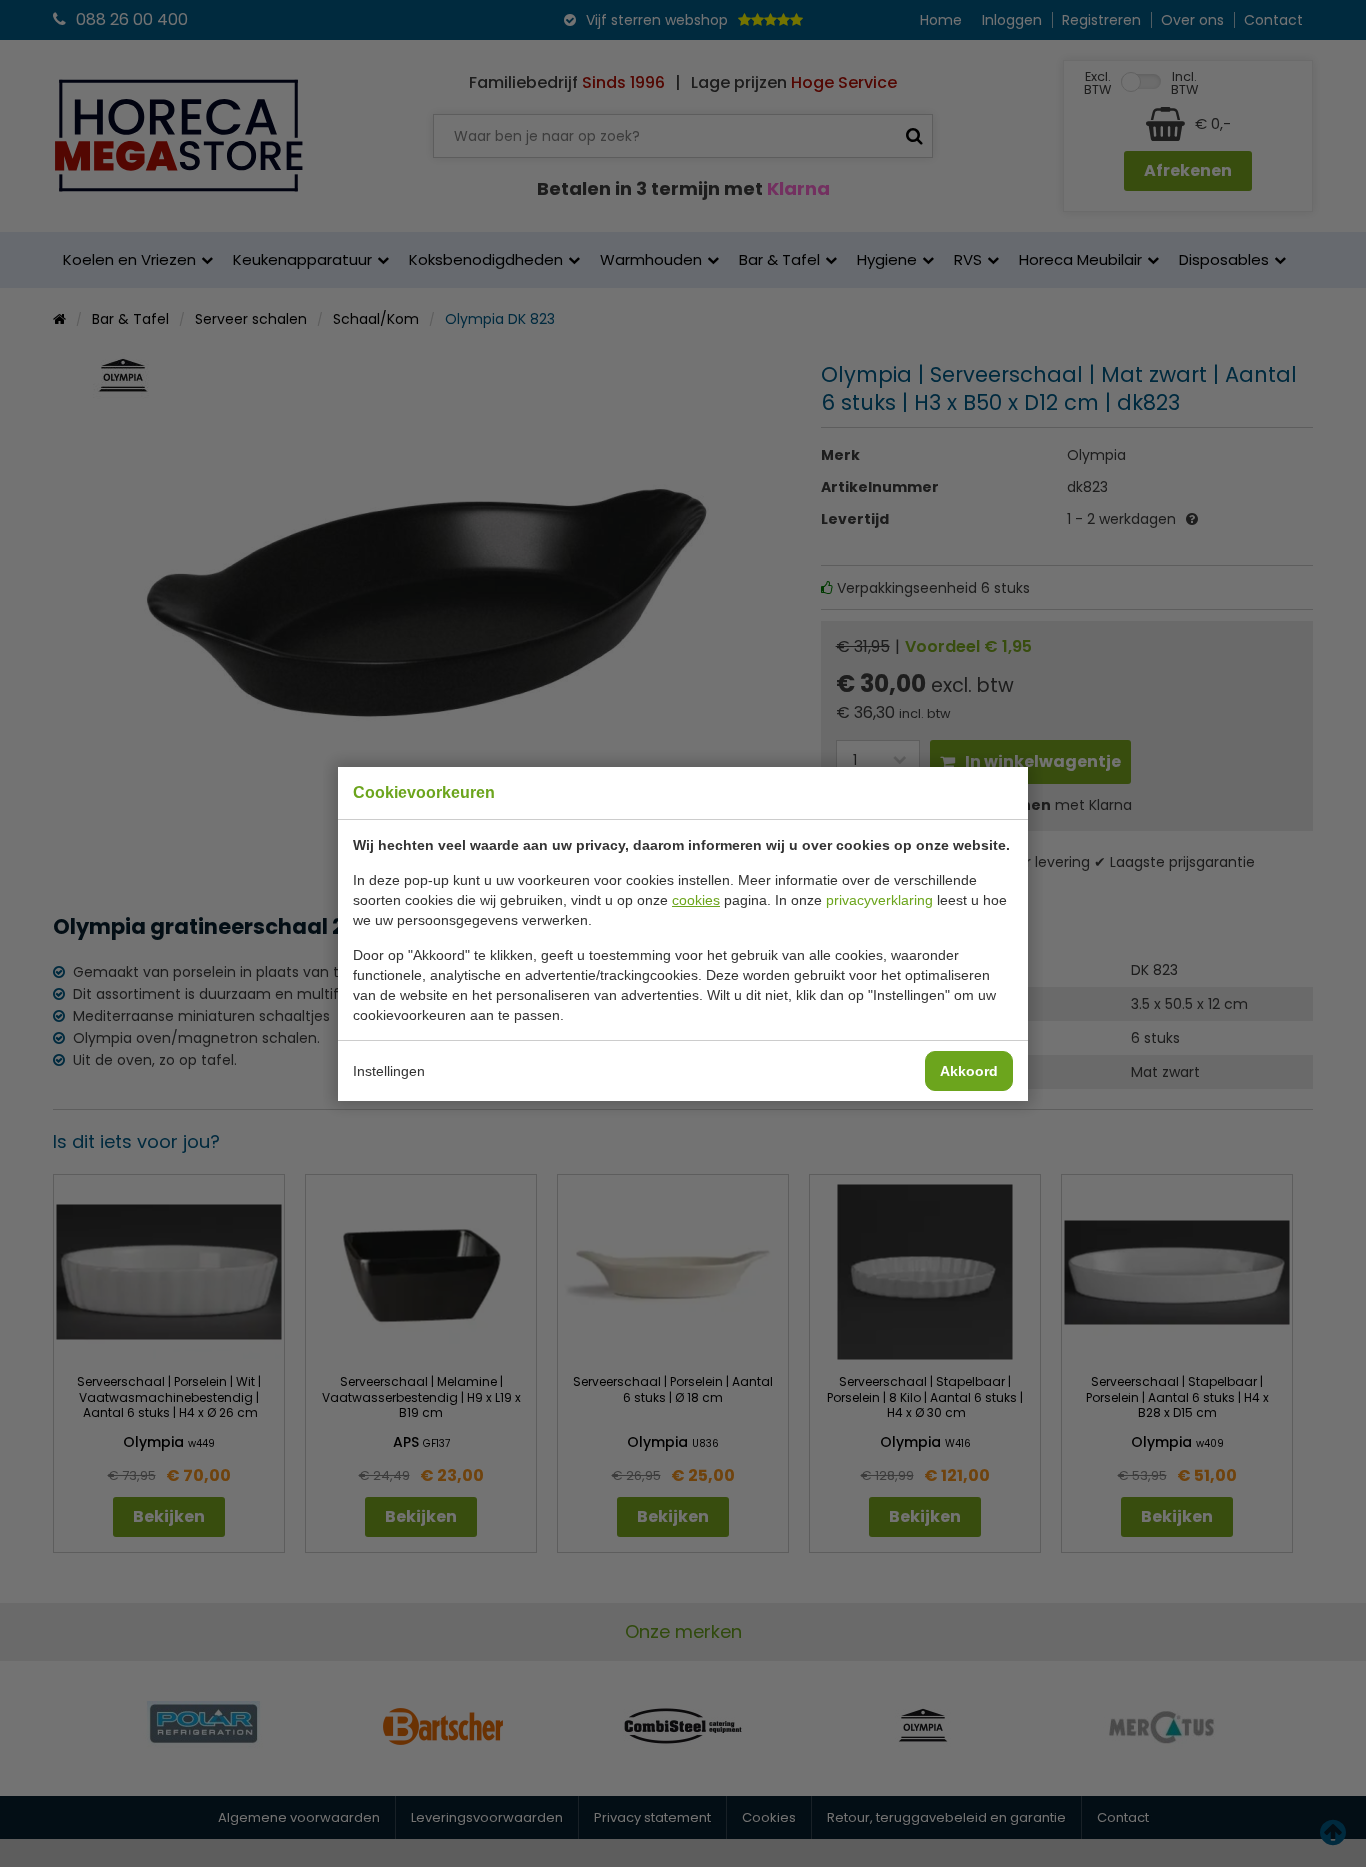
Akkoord (969, 1071)
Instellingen (389, 1071)
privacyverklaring (879, 900)
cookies (696, 900)
